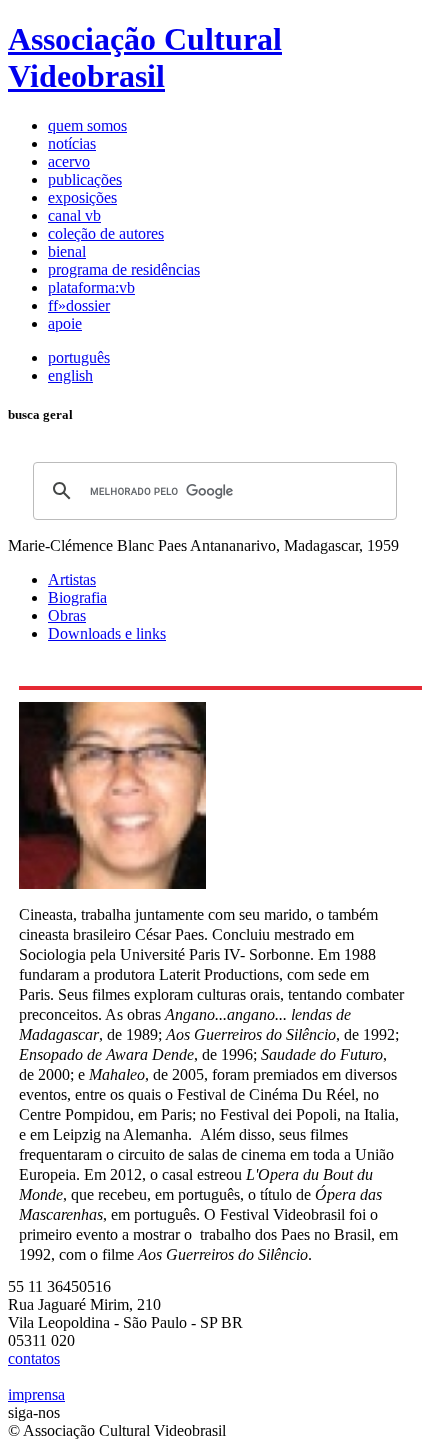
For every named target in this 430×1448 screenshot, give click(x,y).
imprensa (36, 1394)
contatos (34, 1358)
